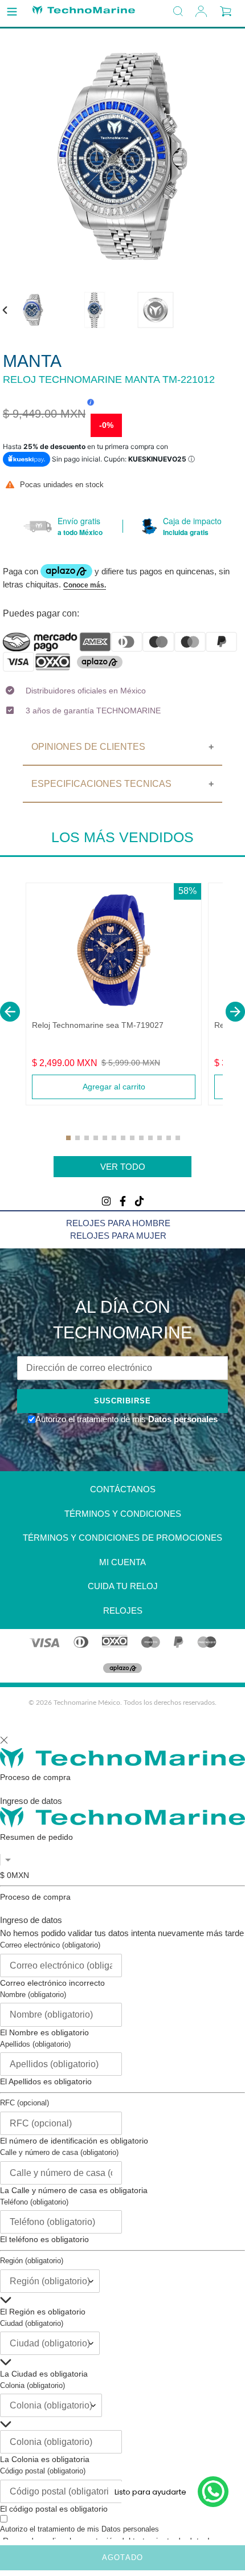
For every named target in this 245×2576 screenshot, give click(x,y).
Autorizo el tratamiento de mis (79, 2529)
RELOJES (123, 1610)
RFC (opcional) (24, 2103)
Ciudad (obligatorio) (32, 2323)
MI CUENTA (122, 1562)
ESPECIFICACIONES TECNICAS (101, 784)
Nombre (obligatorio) (33, 1995)
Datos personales (182, 1419)
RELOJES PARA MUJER (118, 1236)
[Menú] (12, 12)
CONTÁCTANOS (123, 1489)
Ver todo (123, 1167)
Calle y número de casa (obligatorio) (59, 2152)
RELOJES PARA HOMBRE (118, 1223)
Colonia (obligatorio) (32, 2385)
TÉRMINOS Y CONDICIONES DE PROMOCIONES (122, 1538)
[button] (10, 1012)
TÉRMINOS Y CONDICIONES (123, 1514)
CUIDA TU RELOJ (123, 1586)
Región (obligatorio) (32, 2261)
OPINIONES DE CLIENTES (88, 747)
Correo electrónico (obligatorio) (50, 1945)
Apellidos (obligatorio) (35, 2044)
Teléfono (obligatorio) (34, 2202)
